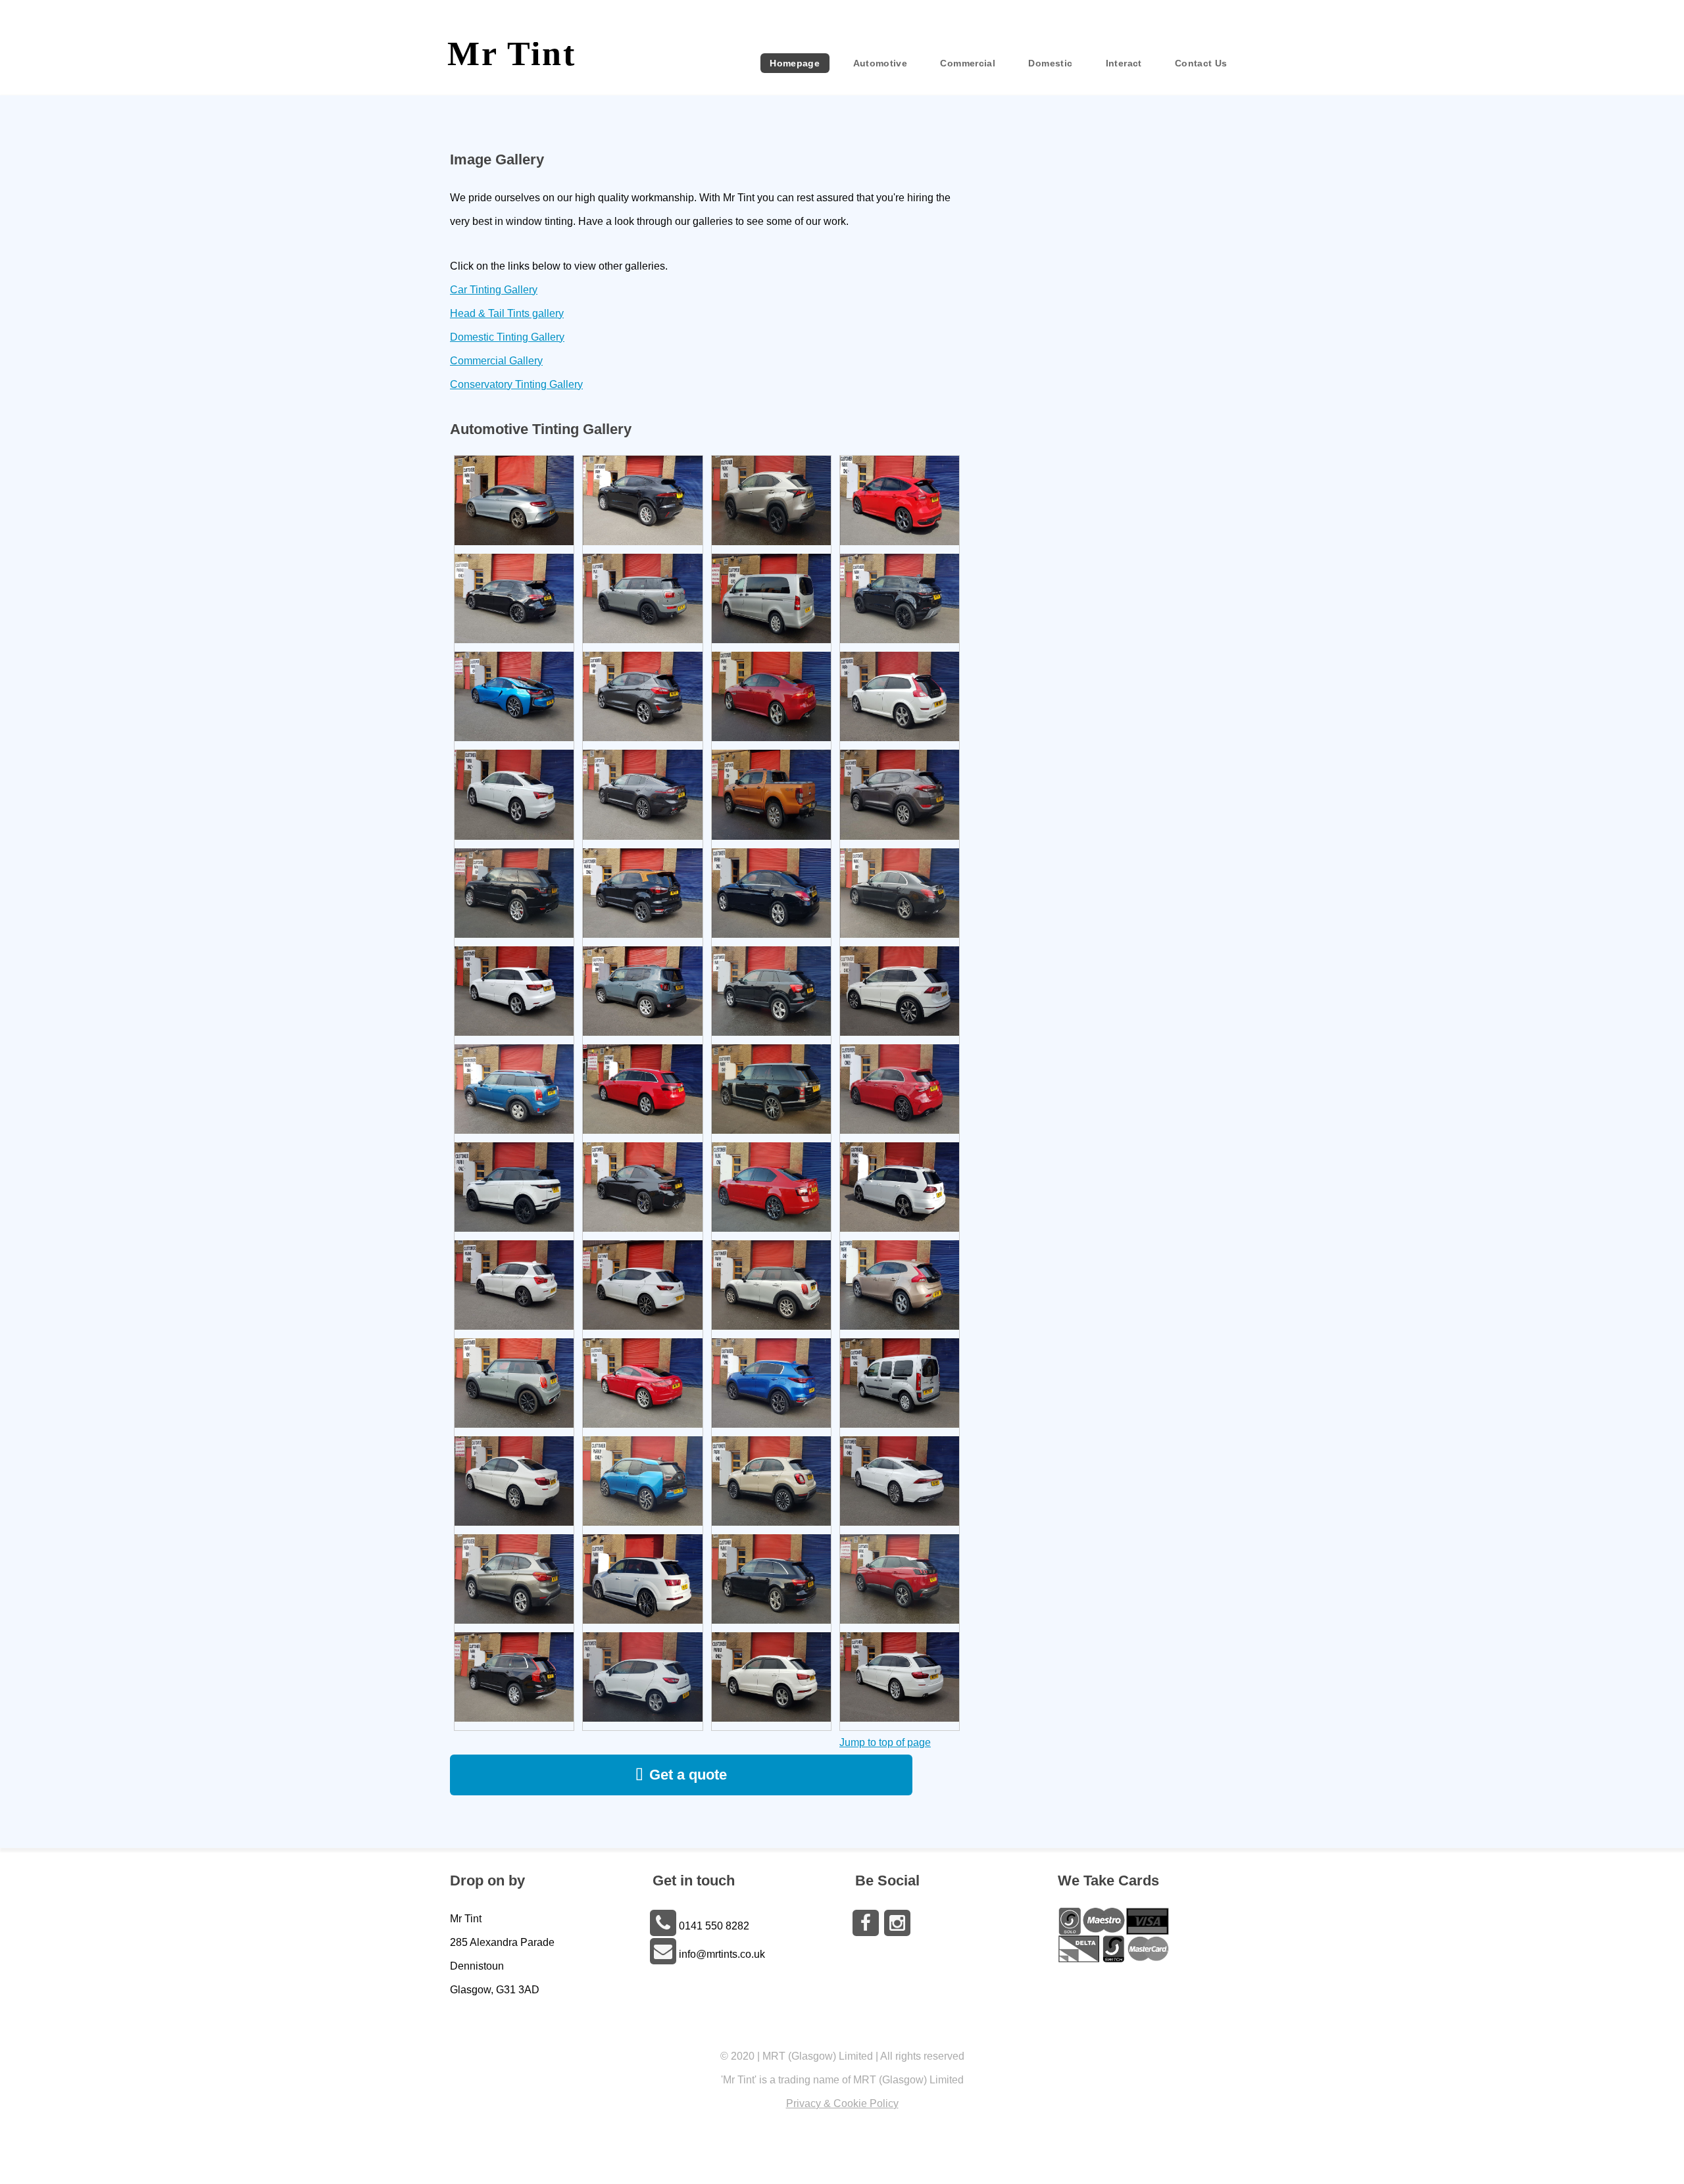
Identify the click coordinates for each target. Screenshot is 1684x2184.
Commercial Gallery (496, 361)
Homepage (795, 63)
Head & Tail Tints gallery (507, 313)
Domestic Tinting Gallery (507, 337)
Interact (1124, 63)
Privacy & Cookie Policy (842, 2103)
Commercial (968, 63)
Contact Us (1201, 63)
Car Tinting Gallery (494, 290)
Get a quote (688, 1775)
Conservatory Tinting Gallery (516, 384)
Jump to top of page (885, 1742)
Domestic (1050, 63)
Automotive (880, 63)
